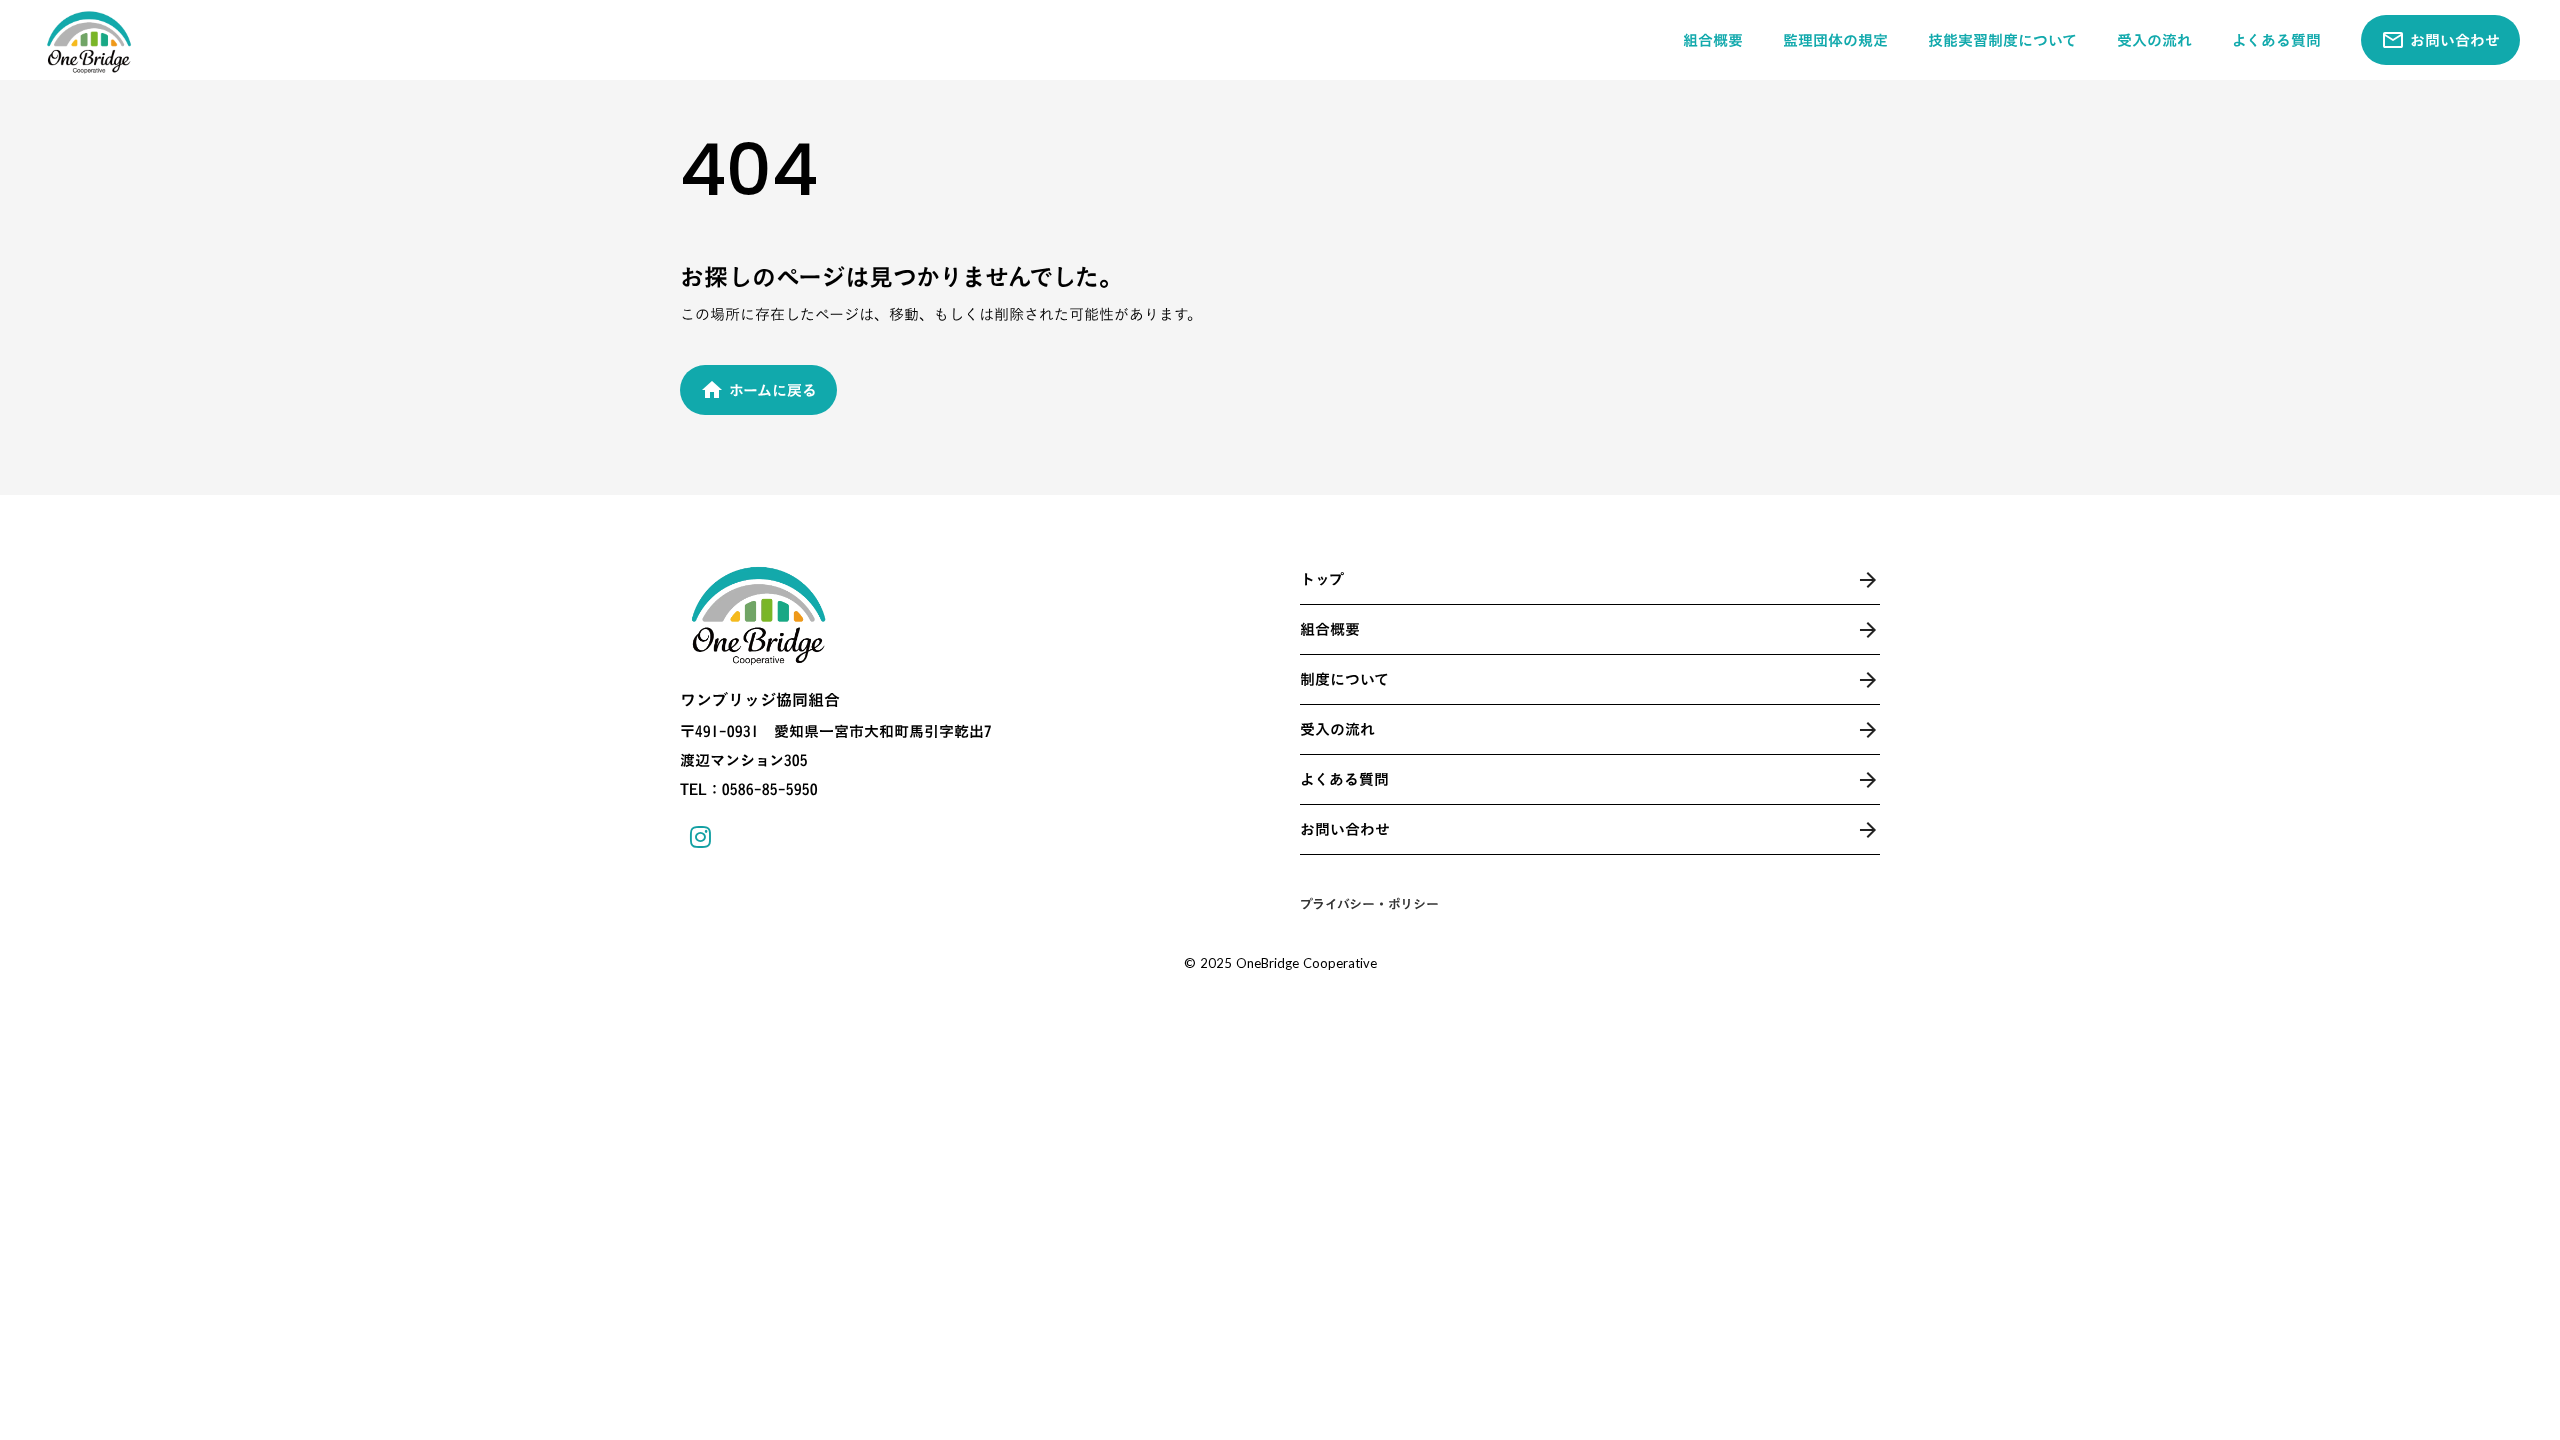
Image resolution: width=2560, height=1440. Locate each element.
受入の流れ (2154, 40)
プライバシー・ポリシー (1369, 904)
